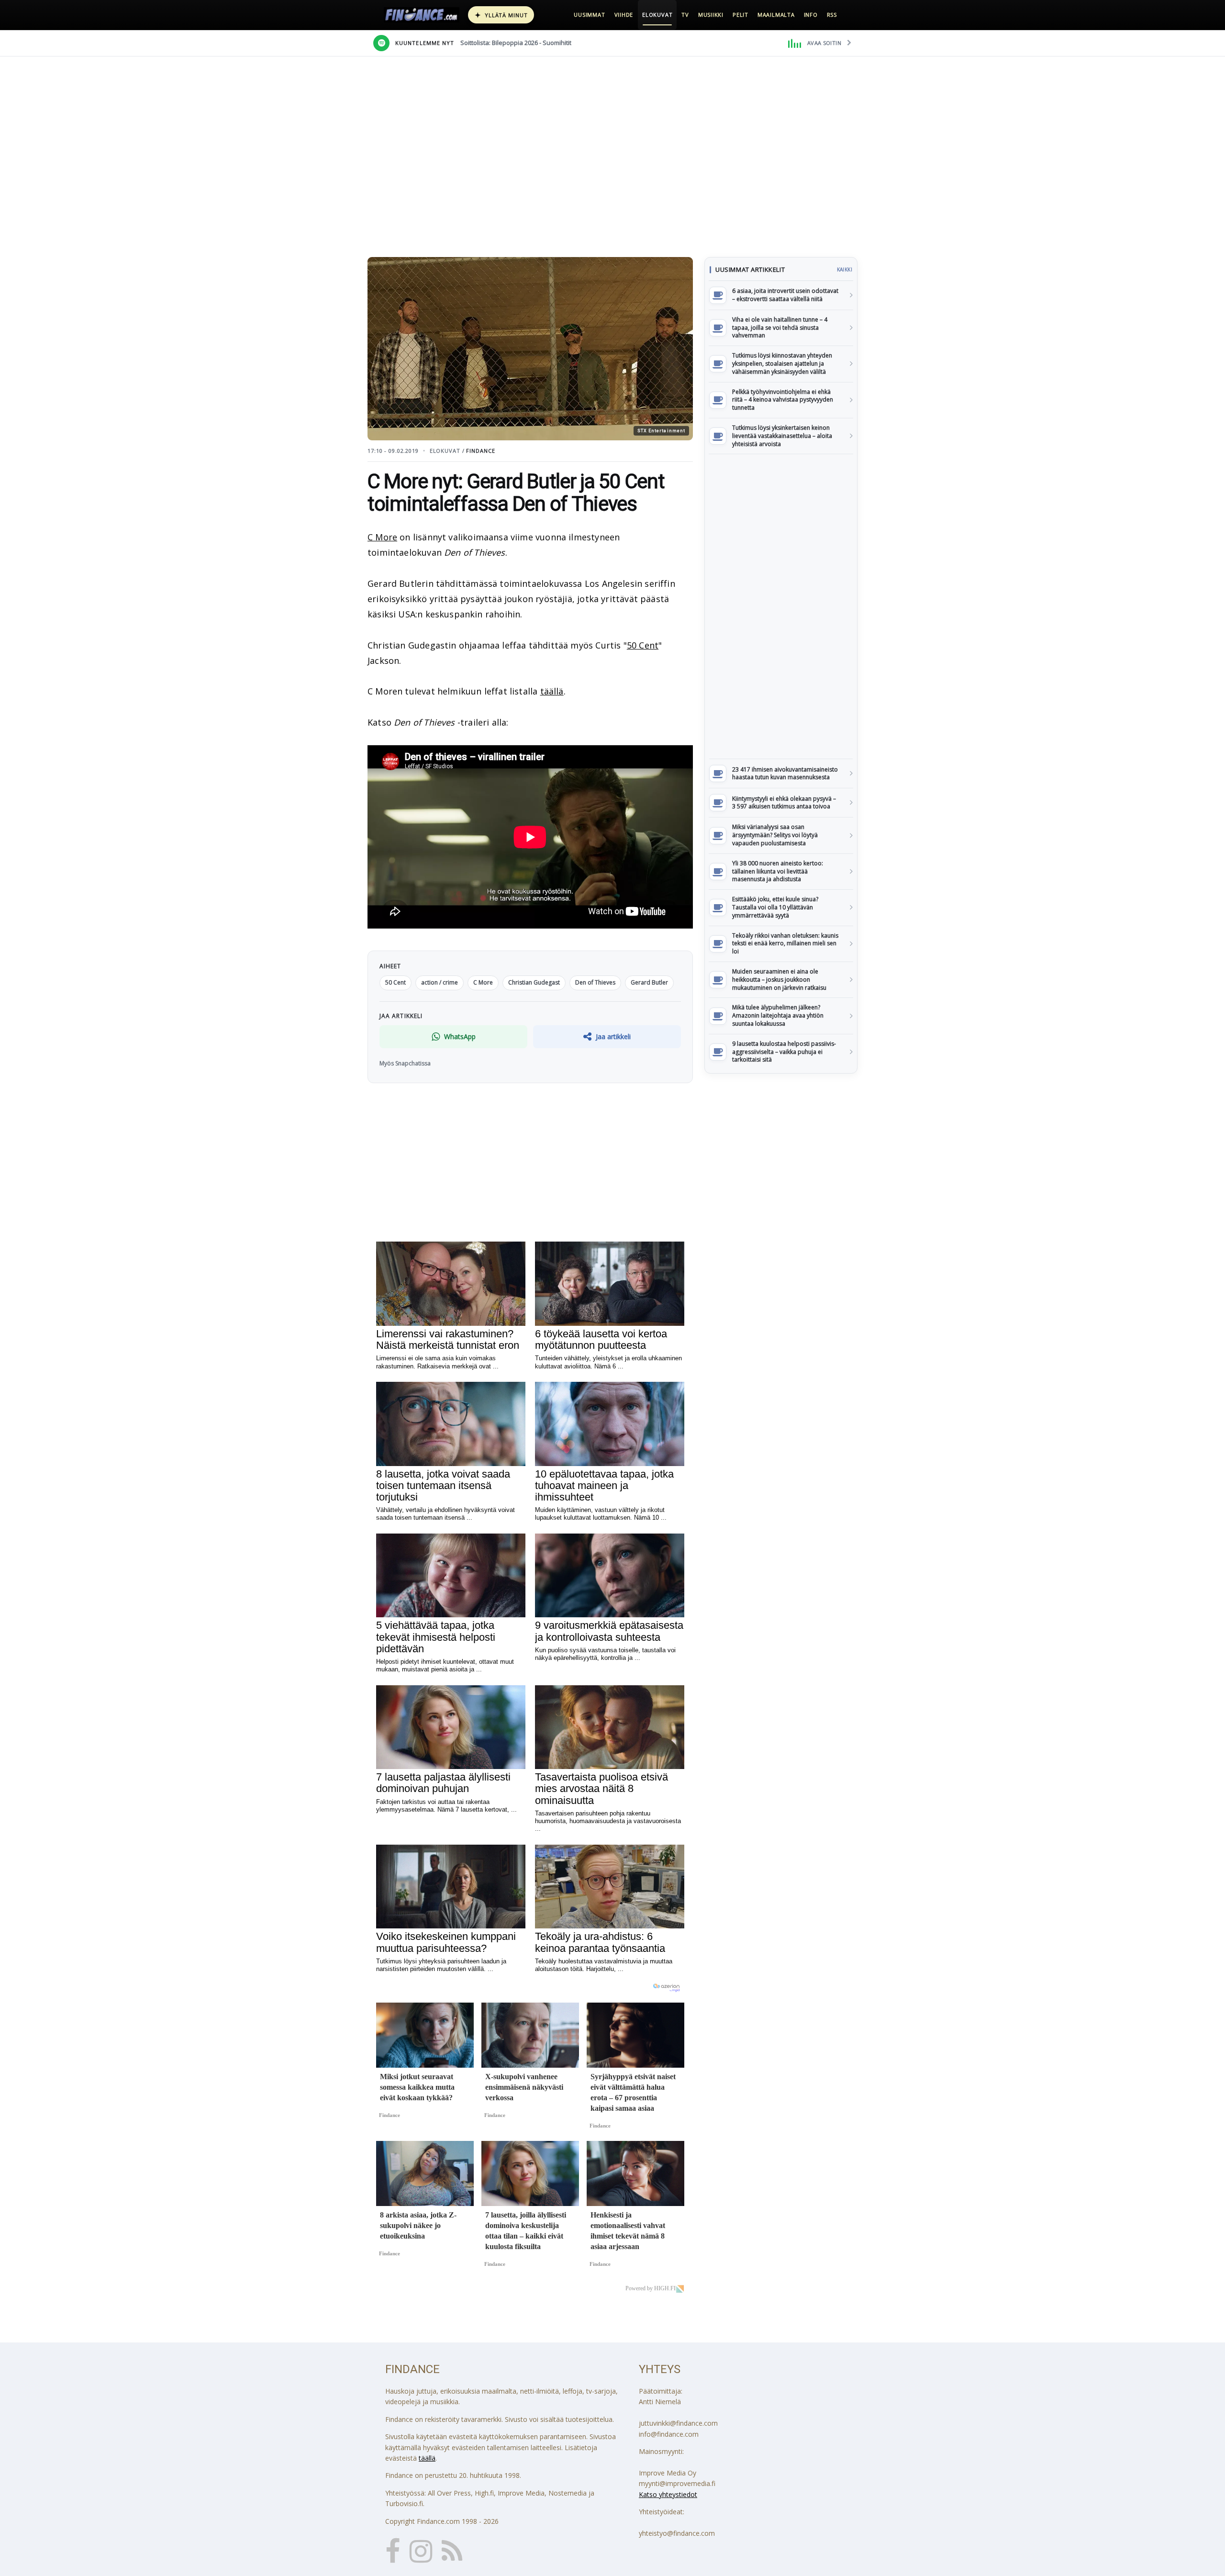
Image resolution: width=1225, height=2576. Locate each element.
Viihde (624, 15)
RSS (832, 15)
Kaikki (845, 269)
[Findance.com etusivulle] (422, 15)
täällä (552, 691)
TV (685, 15)
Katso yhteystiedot (668, 2494)
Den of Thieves (595, 982)
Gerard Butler (649, 982)
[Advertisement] (781, 606)
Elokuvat (657, 15)
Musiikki (711, 15)
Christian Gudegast (534, 982)
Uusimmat (589, 15)
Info (811, 15)
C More (382, 537)
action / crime (440, 982)
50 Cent (643, 645)
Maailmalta (776, 15)
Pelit (741, 15)
